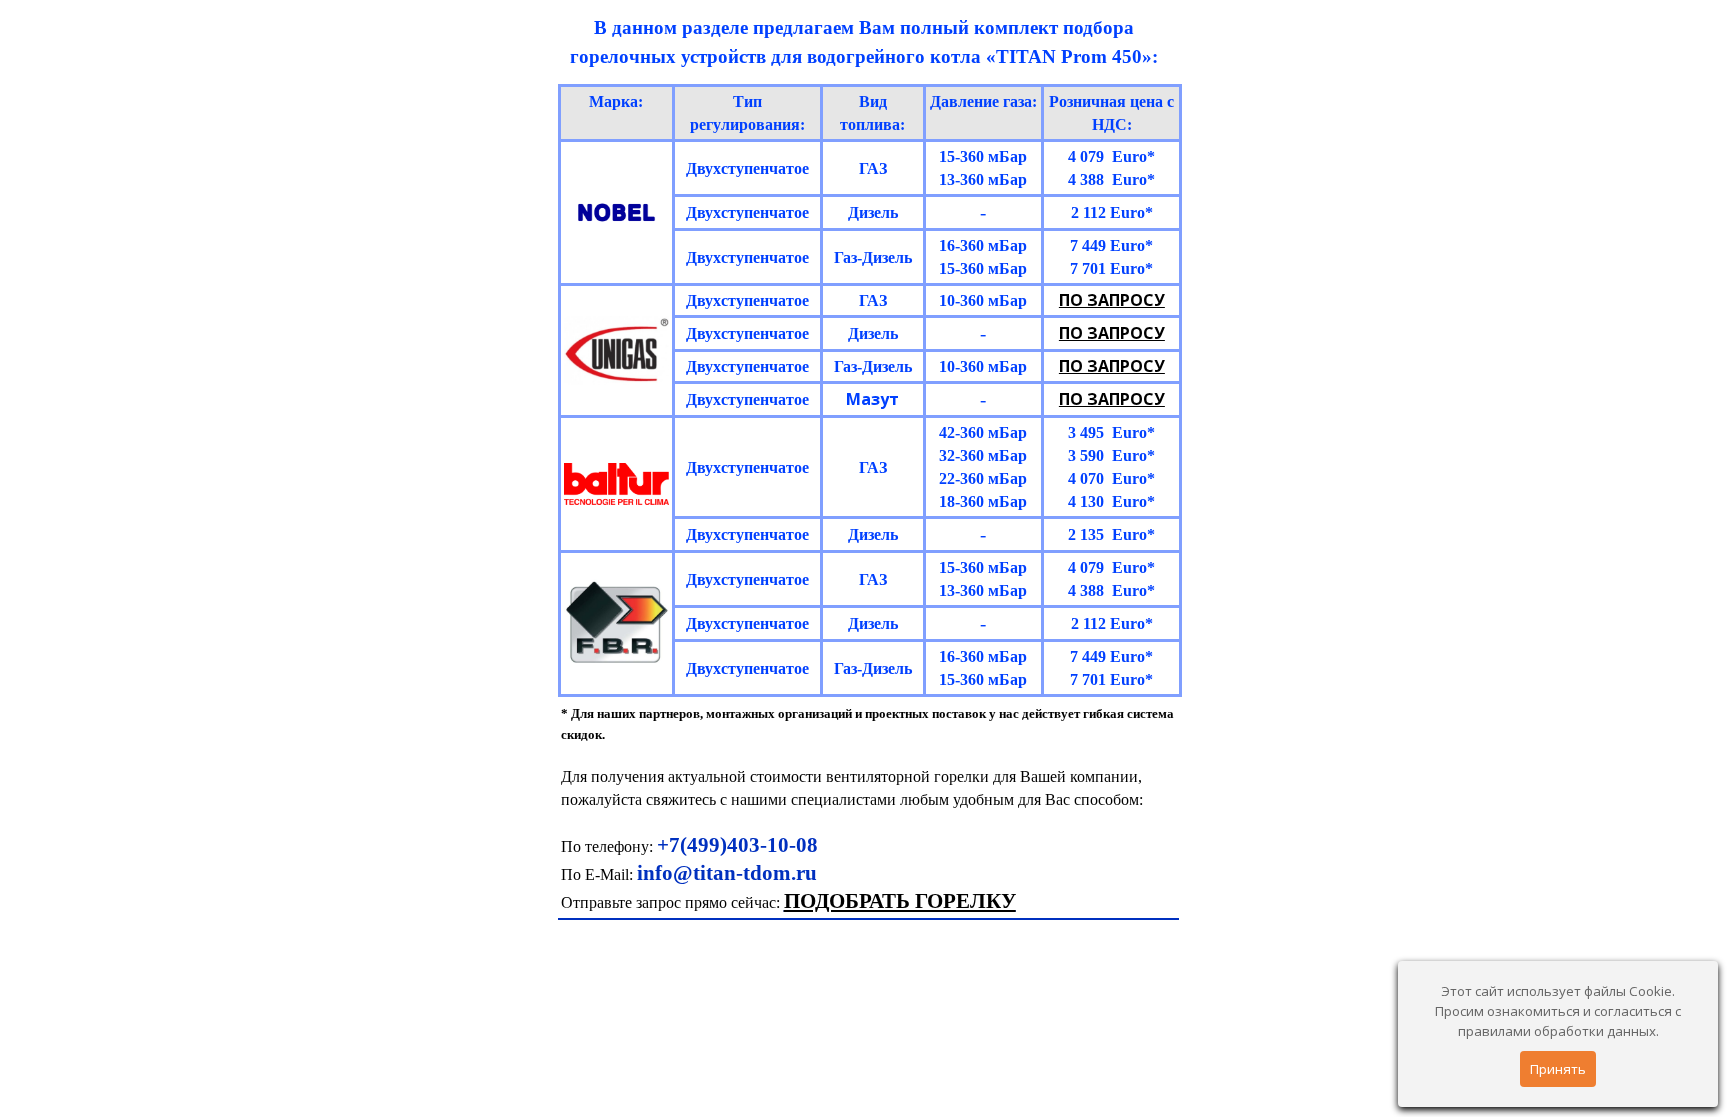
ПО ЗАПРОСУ (1112, 300)
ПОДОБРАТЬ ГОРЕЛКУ (900, 901)
